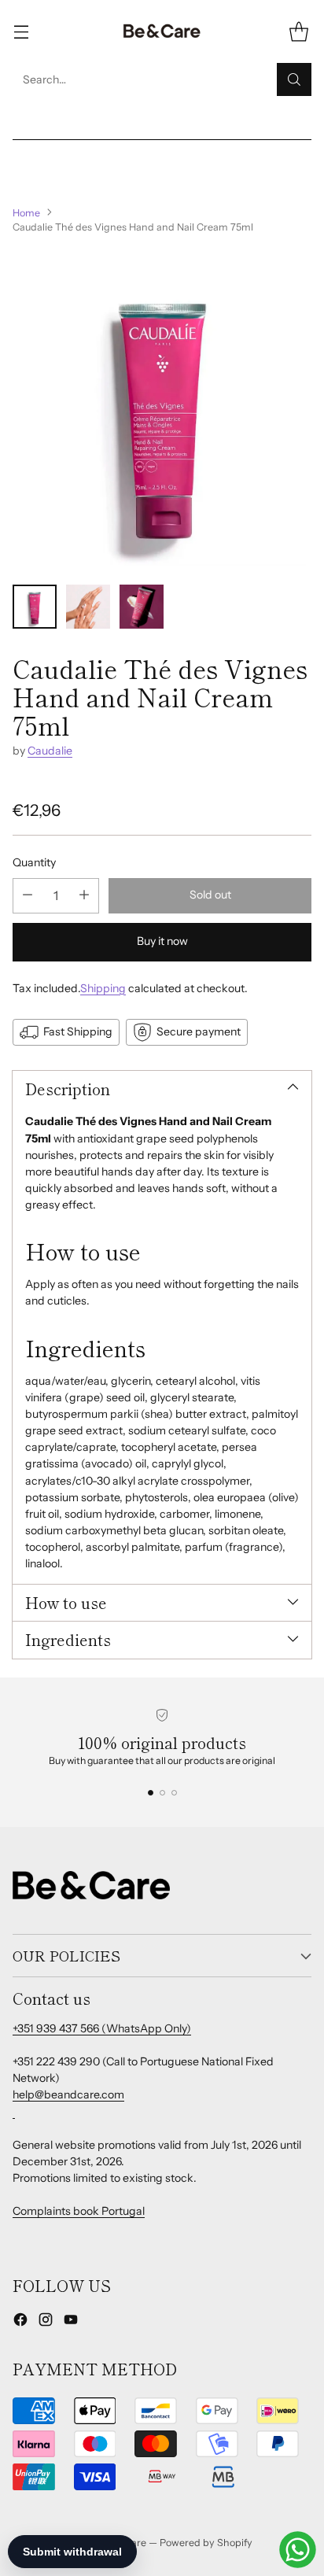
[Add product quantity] (84, 896)
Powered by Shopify (206, 2543)
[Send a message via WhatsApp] (298, 2550)
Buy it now (162, 941)
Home (26, 213)
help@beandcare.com (68, 2094)
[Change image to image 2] (88, 607)
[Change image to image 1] (35, 607)
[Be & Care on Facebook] (20, 2322)
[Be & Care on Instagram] (46, 2322)
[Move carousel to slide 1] (151, 1793)
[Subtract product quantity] (28, 896)
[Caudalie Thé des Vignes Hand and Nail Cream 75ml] (162, 410)
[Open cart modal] (298, 32)
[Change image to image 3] (142, 607)
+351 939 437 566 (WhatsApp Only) (102, 2028)
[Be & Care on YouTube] (71, 2322)
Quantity (34, 862)
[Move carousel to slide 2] (162, 1793)
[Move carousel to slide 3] (174, 1793)
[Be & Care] (162, 31)
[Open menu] (21, 32)
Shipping (103, 988)
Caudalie (50, 751)
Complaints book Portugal (79, 2211)
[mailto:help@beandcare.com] (14, 2112)
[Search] (294, 79)
